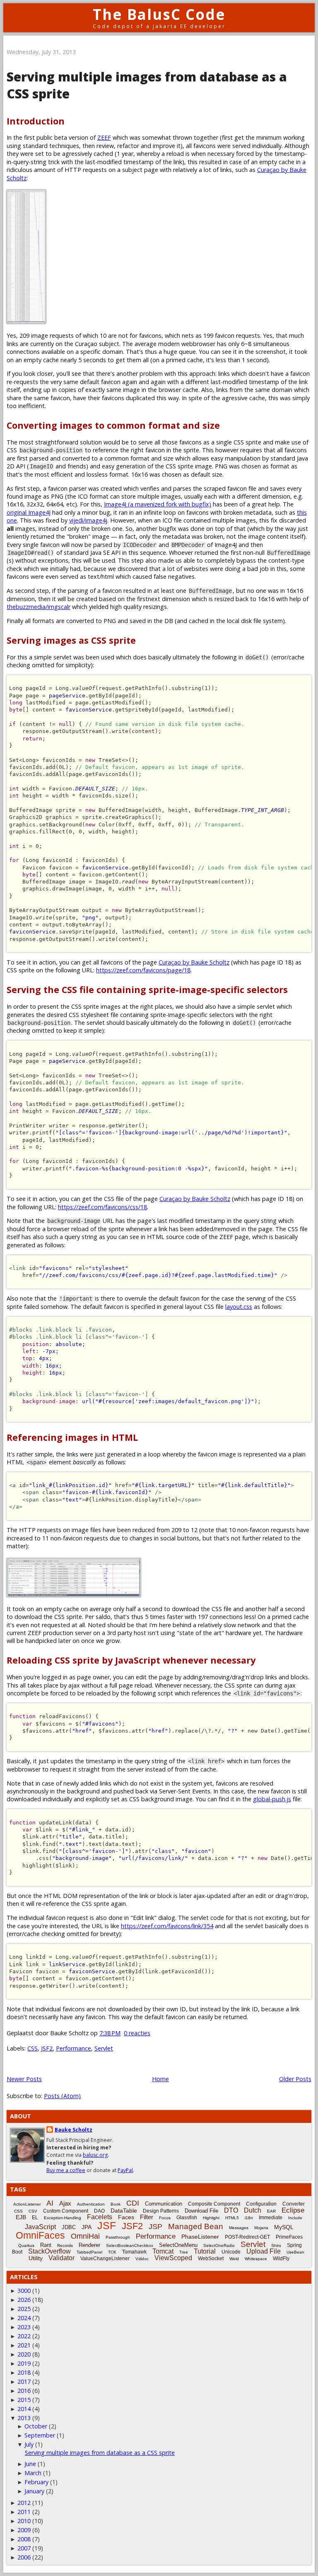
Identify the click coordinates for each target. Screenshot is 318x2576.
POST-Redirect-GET (247, 2237)
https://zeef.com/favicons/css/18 (102, 1207)
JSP (155, 2227)
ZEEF (104, 137)
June (30, 2464)
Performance (73, 2048)
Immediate (271, 2218)
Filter (147, 2217)
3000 (24, 2291)
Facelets (100, 2217)
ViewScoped (173, 2258)
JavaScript (40, 2227)
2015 (24, 2400)
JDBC (69, 2227)
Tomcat (163, 2251)
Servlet (104, 2048)
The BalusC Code (159, 14)
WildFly (281, 2258)
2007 (24, 2548)
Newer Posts (24, 2079)
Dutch (253, 2210)
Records (65, 2245)
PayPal (125, 2170)
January (34, 2491)
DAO (99, 2211)
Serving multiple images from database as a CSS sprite (100, 2453)
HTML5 (232, 2218)
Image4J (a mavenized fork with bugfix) (158, 504)
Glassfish (187, 2218)
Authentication (91, 2204)
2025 (24, 2309)
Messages (239, 2228)
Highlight (211, 2218)
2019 (24, 2363)
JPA (87, 2227)
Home (160, 2079)
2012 (24, 2503)
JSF (107, 2225)
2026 (24, 2300)
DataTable (124, 2211)
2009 (24, 2530)
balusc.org (95, 2155)
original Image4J (29, 512)
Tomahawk (134, 2252)
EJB (21, 2217)
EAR (271, 2211)
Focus (165, 2218)
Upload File (264, 2251)
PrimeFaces (289, 2237)
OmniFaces (40, 2235)
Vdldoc (142, 2259)
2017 (24, 2381)
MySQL (284, 2227)
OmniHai (85, 2236)
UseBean (295, 2252)
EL (35, 2218)
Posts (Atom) (62, 2096)
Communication (164, 2204)
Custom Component (66, 2211)
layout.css (239, 1307)
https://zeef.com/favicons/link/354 (167, 1926)
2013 (24, 2418)
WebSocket (211, 2258)
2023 (24, 2327)
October (36, 2426)
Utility (36, 2258)
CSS (33, 2048)
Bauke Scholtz (73, 2130)
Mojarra (261, 2228)
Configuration (261, 2204)
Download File (201, 2211)
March (33, 2473)
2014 (24, 2409)
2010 (24, 2521)
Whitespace (256, 2259)
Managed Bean (196, 2226)
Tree (184, 2252)
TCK (112, 2252)
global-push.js (272, 1799)
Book (116, 2204)
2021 (24, 2345)
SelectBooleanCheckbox (130, 2245)
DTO (231, 2210)
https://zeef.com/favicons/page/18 (143, 970)
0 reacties (137, 2033)
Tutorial (205, 2251)
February (36, 2482)
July (29, 2444)
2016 (24, 2391)
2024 (24, 2318)
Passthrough (118, 2237)
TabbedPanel (89, 2252)
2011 (24, 2512)
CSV (33, 2211)
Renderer (89, 2245)
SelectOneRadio (219, 2245)
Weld (234, 2259)
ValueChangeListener (105, 2258)
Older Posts (295, 2079)
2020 (24, 2354)
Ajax (65, 2203)
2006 (24, 2557)
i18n (249, 2218)
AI (50, 2203)
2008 (24, 2539)
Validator (61, 2258)
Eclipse (293, 2210)
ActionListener (27, 2204)
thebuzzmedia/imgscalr (39, 607)
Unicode (231, 2252)
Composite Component (214, 2204)
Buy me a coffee (66, 2170)
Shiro (276, 2245)
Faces (126, 2217)
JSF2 (47, 2048)
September (40, 2435)
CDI (133, 2203)
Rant (46, 2245)
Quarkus (26, 2245)
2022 (24, 2336)
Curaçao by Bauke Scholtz (194, 962)
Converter (294, 2204)
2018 (24, 2372)
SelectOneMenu (178, 2245)
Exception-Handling (63, 2218)
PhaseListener (200, 2237)
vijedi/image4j (88, 520)
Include (295, 2218)
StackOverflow (49, 2251)
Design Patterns (161, 2211)
